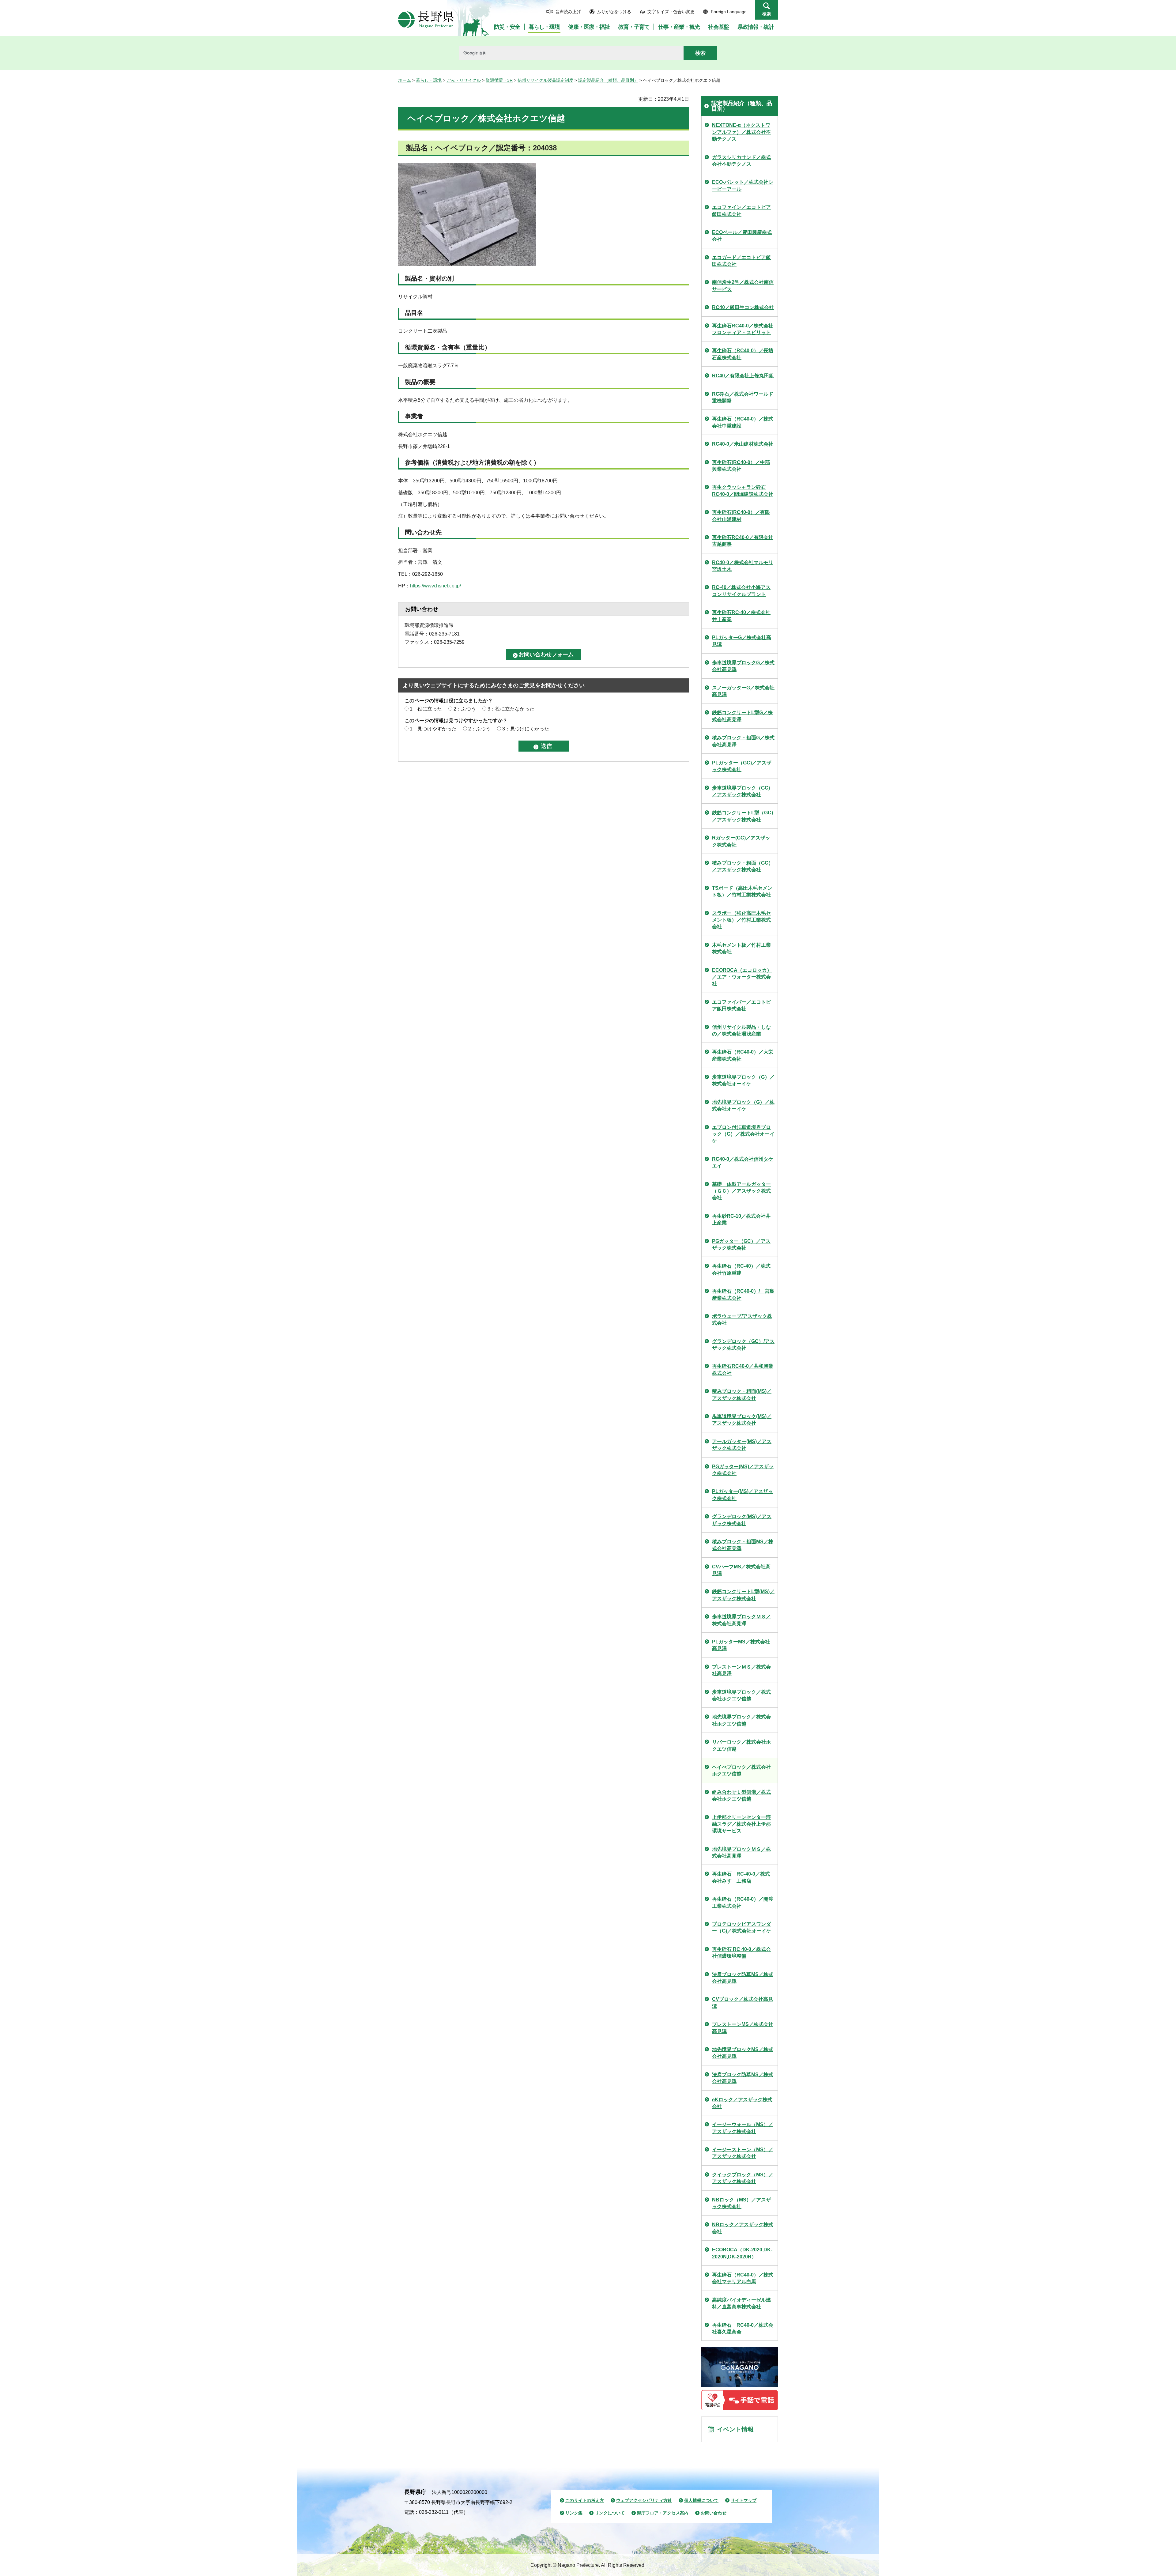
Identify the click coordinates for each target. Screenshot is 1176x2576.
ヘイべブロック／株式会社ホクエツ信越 (741, 1770)
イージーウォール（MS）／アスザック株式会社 (743, 2128)
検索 (767, 14)
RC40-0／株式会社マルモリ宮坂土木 (743, 566)
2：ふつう (465, 709)
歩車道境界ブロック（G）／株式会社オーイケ (743, 1080)
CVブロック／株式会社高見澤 (743, 2003)
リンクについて (610, 2513)
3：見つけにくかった (526, 729)
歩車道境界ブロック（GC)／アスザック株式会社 (741, 791)
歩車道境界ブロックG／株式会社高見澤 (743, 666)
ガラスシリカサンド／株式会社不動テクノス (741, 161)
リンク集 (574, 2513)
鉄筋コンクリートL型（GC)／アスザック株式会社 (743, 816)
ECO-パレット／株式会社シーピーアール (743, 185)
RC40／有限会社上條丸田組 (743, 376)
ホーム (405, 80)
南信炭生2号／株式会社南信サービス (743, 286)
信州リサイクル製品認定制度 (545, 80)
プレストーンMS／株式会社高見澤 (743, 2028)
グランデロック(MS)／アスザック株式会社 (742, 1520)
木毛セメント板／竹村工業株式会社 (741, 948)
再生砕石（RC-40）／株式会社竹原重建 (741, 1269)
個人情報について (701, 2500)
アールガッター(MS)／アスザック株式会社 (742, 1445)
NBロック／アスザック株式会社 (743, 2228)
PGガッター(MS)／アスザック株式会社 (743, 1470)
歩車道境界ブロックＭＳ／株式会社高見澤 (741, 1620)
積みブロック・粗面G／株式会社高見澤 (743, 741)
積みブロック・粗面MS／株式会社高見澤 (743, 1545)
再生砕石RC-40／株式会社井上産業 (741, 616)
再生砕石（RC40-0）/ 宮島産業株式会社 (743, 1294)
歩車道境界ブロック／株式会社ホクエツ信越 (741, 1695)
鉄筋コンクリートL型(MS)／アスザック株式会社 (743, 1595)
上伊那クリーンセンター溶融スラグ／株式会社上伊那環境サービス (741, 1824)
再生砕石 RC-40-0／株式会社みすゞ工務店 (741, 1877)
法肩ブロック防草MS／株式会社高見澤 (743, 1978)
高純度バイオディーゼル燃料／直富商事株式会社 (741, 2303)
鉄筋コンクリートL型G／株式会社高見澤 (742, 716)
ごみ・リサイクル (464, 80)
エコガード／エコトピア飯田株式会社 (741, 261)
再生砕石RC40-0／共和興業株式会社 (743, 1369)
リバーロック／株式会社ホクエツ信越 (741, 1745)
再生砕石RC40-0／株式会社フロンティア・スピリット (743, 329)
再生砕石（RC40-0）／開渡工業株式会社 (743, 1902)
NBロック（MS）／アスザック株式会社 (741, 2203)
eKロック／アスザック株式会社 (742, 2103)
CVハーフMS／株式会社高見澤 (741, 1570)
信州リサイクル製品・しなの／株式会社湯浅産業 (741, 1030)
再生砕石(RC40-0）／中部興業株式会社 (741, 466)
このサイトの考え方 (585, 2500)
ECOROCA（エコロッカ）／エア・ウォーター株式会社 (742, 977)
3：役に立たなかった (511, 709)
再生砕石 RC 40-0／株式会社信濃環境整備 (741, 1953)
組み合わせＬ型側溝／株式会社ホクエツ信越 (741, 1795)
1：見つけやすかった (433, 729)
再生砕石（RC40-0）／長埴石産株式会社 (743, 354)
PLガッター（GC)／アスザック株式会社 (742, 766)
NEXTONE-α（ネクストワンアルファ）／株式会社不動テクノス (741, 132)
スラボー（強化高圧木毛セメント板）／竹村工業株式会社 (741, 920)
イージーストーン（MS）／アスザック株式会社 (743, 2153)
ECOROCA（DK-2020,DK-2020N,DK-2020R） (742, 2253)
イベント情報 (735, 2429)
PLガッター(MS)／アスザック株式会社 (743, 1495)
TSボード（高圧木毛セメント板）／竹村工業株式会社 (742, 891)
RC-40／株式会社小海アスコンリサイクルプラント (741, 591)
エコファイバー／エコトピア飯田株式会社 (741, 1005)
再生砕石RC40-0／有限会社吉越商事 (743, 541)
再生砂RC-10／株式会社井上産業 (741, 1219)
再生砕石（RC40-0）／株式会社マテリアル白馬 (743, 2278)
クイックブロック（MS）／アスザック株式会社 (743, 2178)
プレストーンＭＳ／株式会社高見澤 (741, 1670)
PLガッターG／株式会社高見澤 (742, 641)
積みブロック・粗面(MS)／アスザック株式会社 (742, 1395)
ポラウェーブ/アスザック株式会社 (742, 1320)
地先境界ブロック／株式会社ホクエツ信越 (741, 1720)
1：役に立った (426, 709)
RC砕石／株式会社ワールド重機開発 (743, 397)
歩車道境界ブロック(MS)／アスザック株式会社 (742, 1420)
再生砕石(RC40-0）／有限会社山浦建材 (741, 516)
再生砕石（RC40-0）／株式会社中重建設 (743, 422)
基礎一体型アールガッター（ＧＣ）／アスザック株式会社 (741, 1191)
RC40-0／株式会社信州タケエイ (743, 1162)
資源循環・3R (499, 80)
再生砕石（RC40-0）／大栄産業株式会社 (743, 1055)
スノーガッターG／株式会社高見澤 (743, 691)
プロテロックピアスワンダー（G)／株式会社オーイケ (742, 1927)
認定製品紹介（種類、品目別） (608, 80)
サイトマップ (744, 2500)
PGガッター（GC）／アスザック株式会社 (741, 1245)
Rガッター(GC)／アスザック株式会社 (741, 841)
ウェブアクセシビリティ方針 (644, 2500)
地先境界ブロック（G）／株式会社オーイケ (743, 1105)
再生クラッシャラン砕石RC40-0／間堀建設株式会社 (743, 490)
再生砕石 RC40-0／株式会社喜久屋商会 (743, 2328)
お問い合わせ (714, 2513)
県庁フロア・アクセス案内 (663, 2513)
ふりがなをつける (614, 12)
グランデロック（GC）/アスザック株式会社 (743, 1345)
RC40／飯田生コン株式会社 (743, 307)
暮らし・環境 (429, 80)
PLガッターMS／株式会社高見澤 (741, 1645)
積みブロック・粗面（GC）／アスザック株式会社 (743, 866)
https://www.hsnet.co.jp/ (435, 586)
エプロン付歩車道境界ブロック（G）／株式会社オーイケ (743, 1134)
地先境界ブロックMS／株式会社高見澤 (743, 2053)
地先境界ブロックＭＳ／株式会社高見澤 (741, 1852)
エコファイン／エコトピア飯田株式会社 (741, 211)
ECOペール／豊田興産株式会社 (742, 236)
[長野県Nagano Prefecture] (426, 20)
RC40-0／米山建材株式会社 (743, 444)
